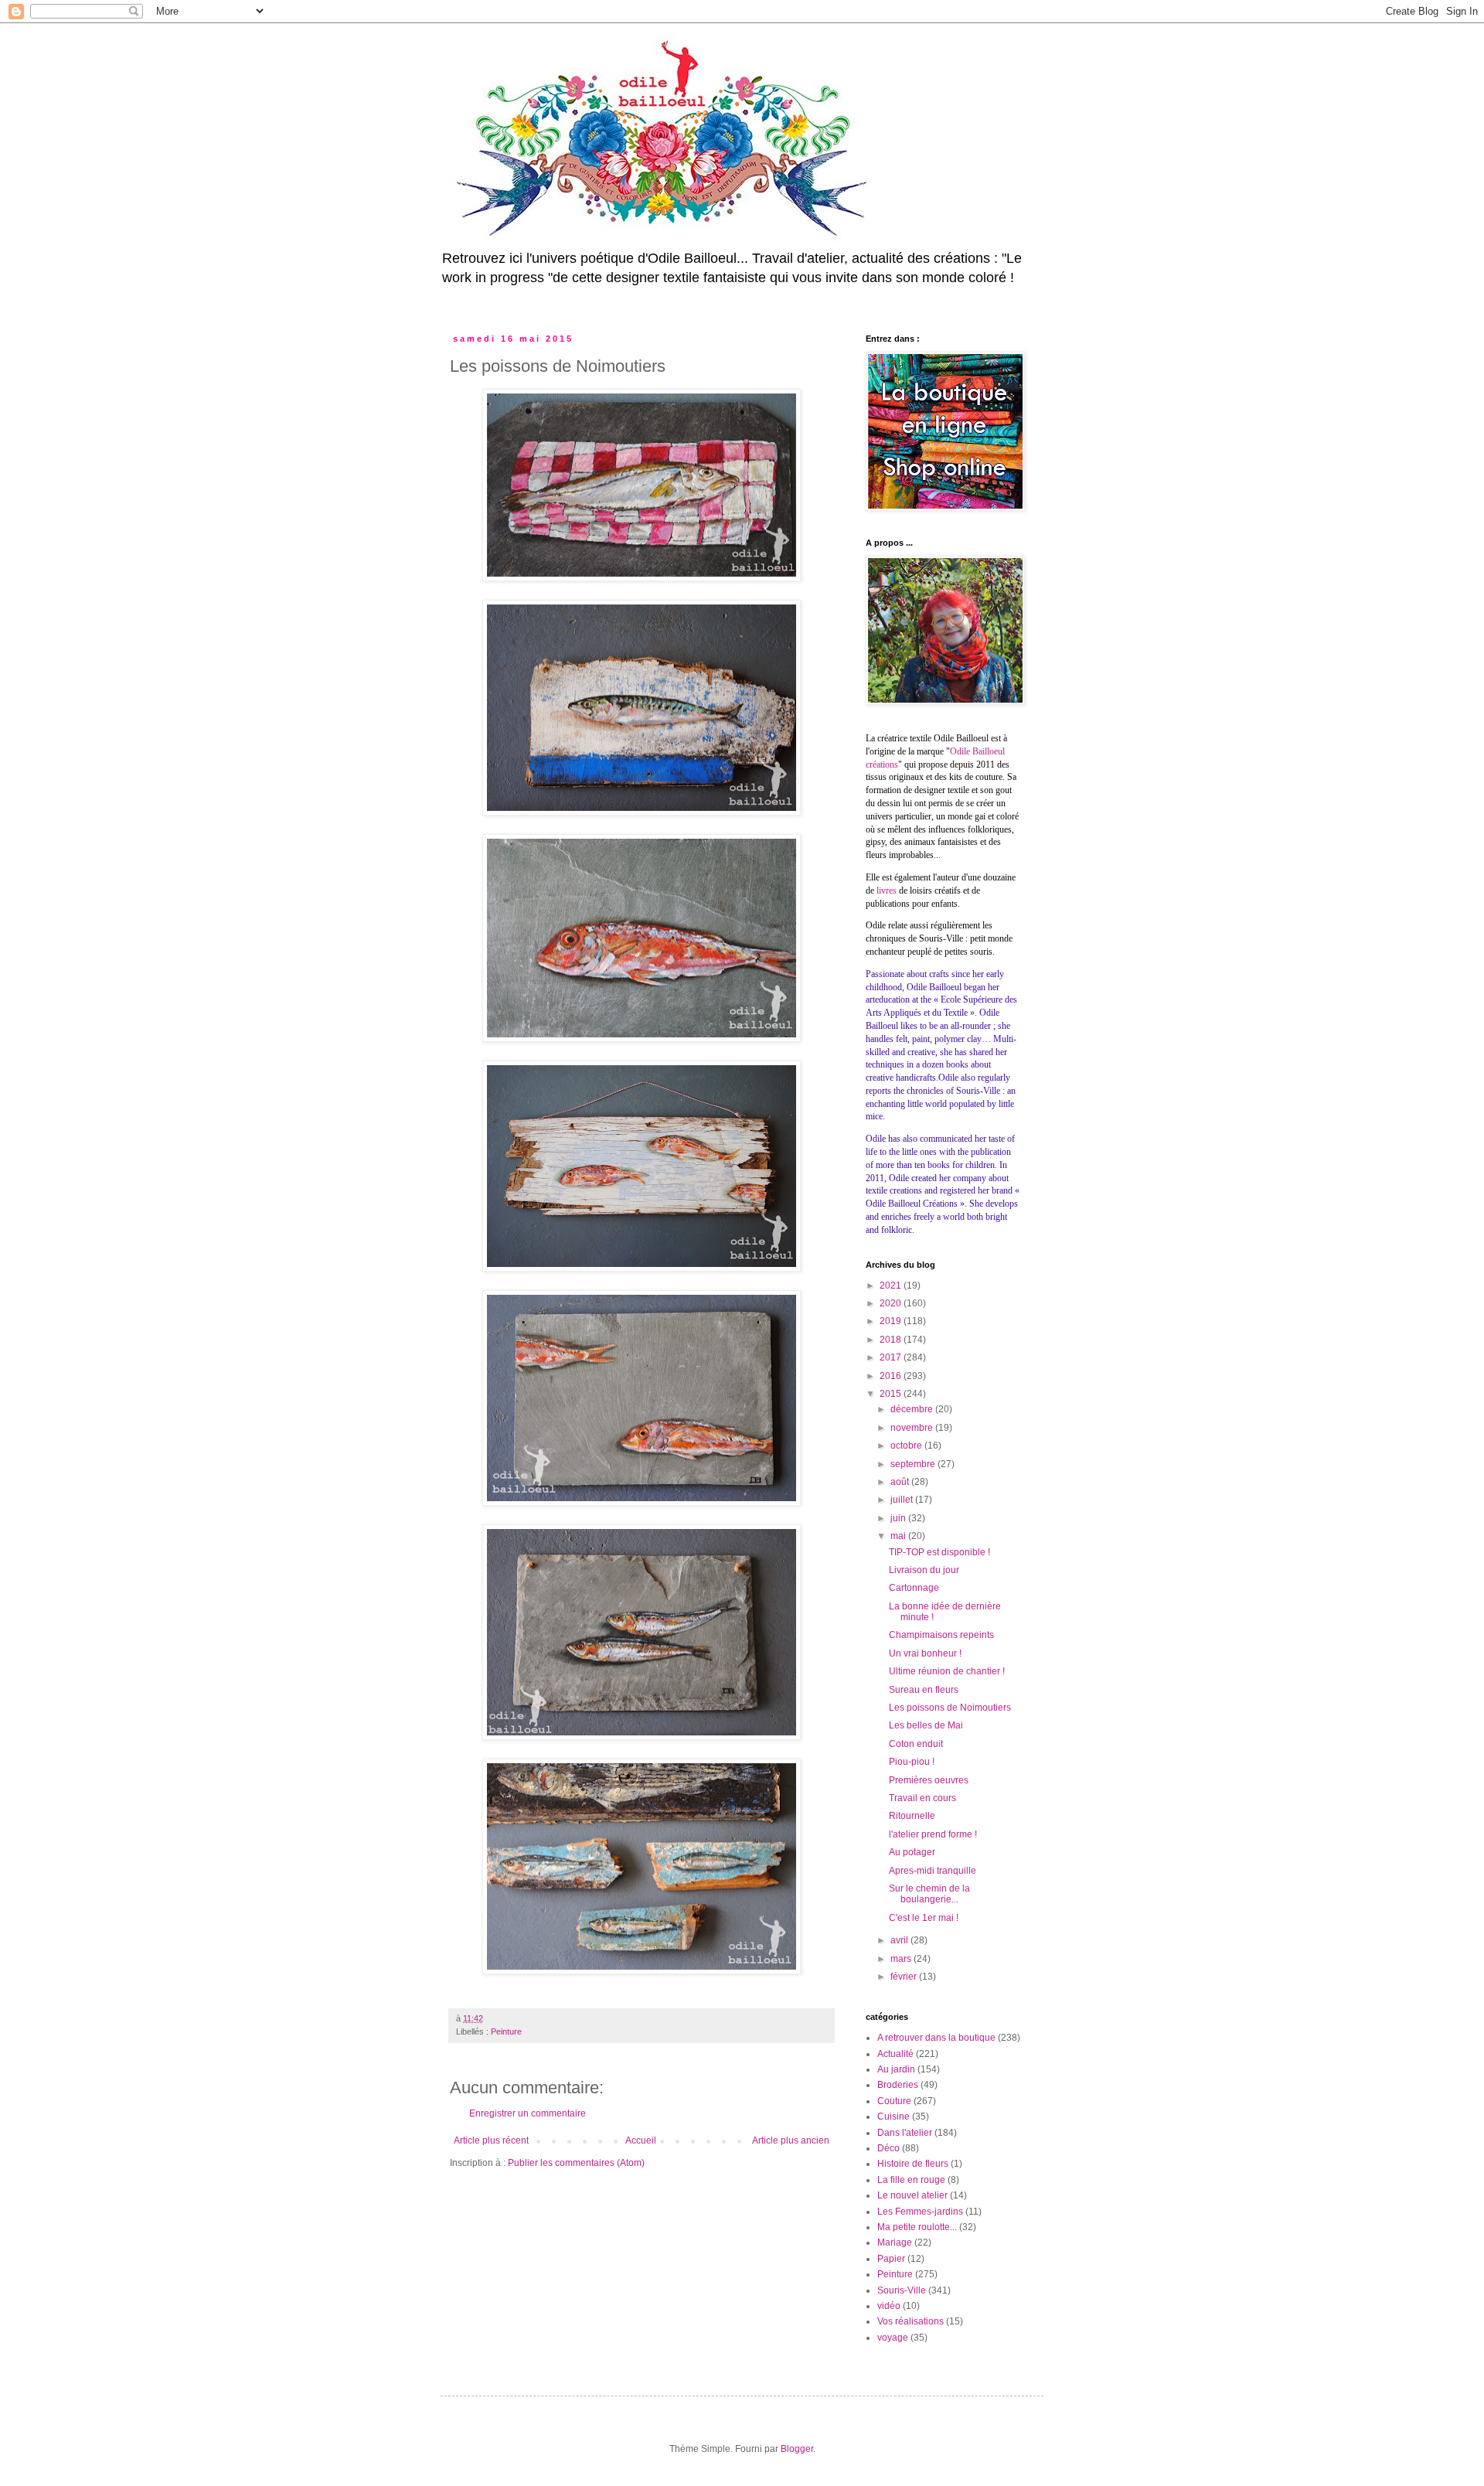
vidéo (889, 2306)
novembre (913, 1428)
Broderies (898, 2085)
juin (899, 1518)
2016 (892, 1376)
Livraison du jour (924, 1570)
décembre (913, 1409)
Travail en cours (922, 1798)
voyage (893, 2338)
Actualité (895, 2054)
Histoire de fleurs (913, 2164)
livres (887, 891)
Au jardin (896, 2069)
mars (902, 1959)
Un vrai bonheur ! (925, 1653)
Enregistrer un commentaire (528, 2113)
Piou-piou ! (912, 1762)
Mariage (895, 2243)
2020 (892, 1303)
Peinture (506, 2031)
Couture (894, 2101)
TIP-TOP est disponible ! (939, 1552)
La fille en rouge (911, 2180)
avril (900, 1940)
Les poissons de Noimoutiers (950, 1708)
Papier (891, 2259)
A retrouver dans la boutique (936, 2038)
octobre (907, 1446)
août (901, 1482)
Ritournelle (912, 1816)
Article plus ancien (791, 2140)
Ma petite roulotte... (917, 2227)
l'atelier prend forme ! (933, 1834)
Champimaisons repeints (941, 1635)
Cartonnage (914, 1588)
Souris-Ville (902, 2290)
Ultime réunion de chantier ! (947, 1671)
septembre (914, 1464)
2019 (892, 1321)
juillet (903, 1500)
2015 (892, 1394)
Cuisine (893, 2117)
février (905, 1977)
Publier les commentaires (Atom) (576, 2163)
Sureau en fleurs (924, 1690)
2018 (892, 1340)
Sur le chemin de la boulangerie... (929, 1894)
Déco (888, 2148)
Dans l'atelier (905, 2133)
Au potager (912, 1852)
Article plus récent (491, 2140)
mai (899, 1536)
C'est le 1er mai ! (924, 1918)
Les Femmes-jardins (920, 2212)
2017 (892, 1357)
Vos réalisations (910, 2321)
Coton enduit (916, 1744)
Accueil (641, 2140)
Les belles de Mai (926, 1725)
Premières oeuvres (929, 1780)
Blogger (797, 2449)
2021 (892, 1286)
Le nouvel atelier (912, 2195)
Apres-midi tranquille (933, 1871)
